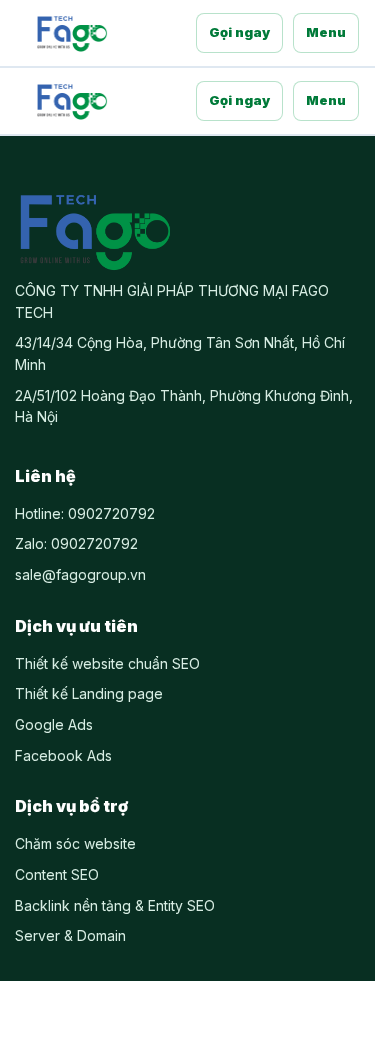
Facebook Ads (63, 755)
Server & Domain (70, 935)
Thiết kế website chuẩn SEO (107, 663)
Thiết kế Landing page (89, 693)
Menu (326, 32)
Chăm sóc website (75, 843)
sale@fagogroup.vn (80, 574)
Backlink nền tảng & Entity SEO (115, 905)
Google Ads (54, 724)
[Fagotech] (72, 32)
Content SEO (57, 874)
